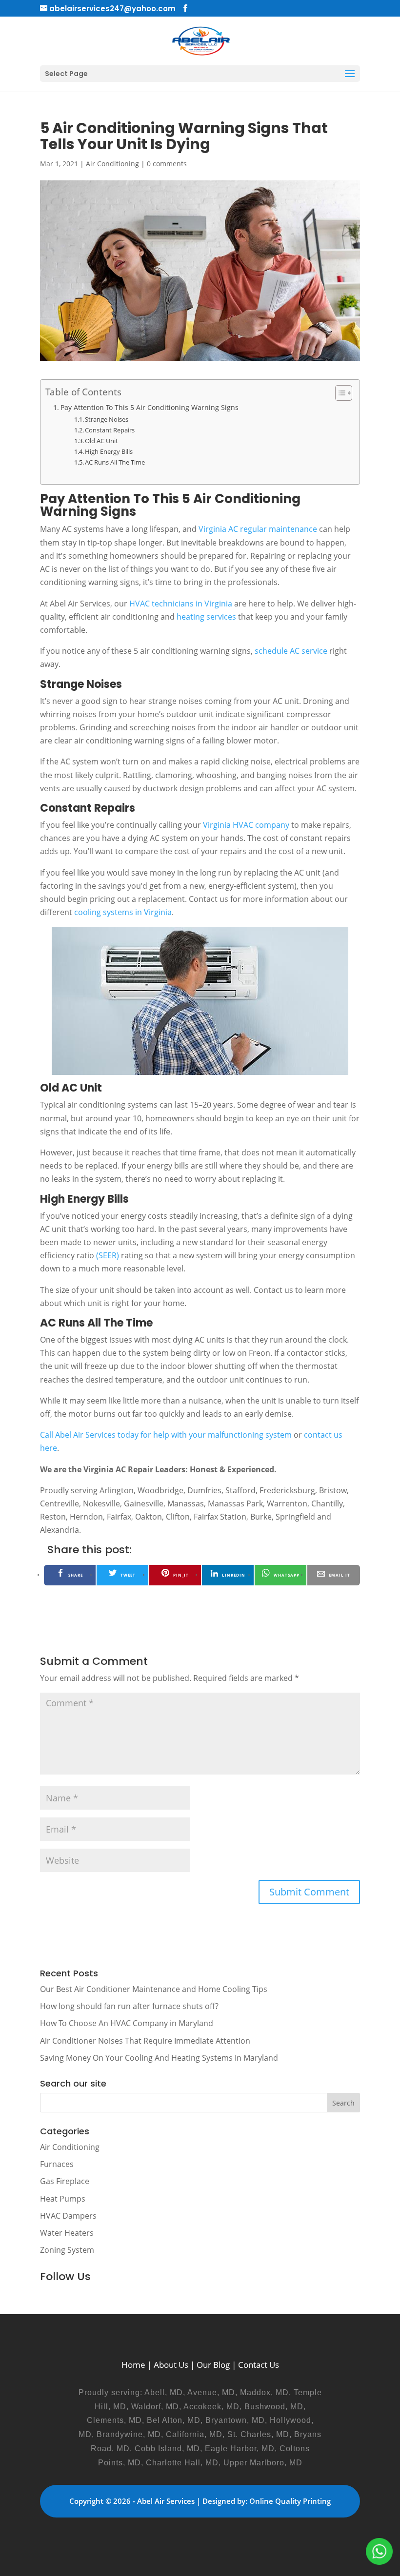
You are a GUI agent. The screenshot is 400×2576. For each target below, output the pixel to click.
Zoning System (67, 2250)
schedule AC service (291, 651)
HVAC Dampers (68, 2216)
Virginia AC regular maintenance (258, 529)
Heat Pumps (63, 2199)
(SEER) (108, 1255)
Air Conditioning (112, 164)
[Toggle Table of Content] (339, 393)
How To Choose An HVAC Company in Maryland (127, 2023)
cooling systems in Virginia (123, 912)
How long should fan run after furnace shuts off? (129, 2006)
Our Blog (213, 2365)
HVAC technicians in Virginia (181, 604)
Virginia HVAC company (246, 825)
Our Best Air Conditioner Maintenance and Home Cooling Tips (154, 1989)
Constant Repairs (110, 430)
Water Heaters (67, 2233)
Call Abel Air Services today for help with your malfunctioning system (166, 1435)
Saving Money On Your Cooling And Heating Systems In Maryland (159, 2058)
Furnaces (57, 2164)
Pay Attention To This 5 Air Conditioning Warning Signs (150, 407)
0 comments (167, 164)
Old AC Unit (101, 441)
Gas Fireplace (65, 2181)
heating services (206, 617)
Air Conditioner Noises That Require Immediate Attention (145, 2041)
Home (133, 2365)
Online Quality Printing (290, 2501)
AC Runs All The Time (115, 462)
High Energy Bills (109, 451)
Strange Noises (107, 419)
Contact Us (259, 2365)
